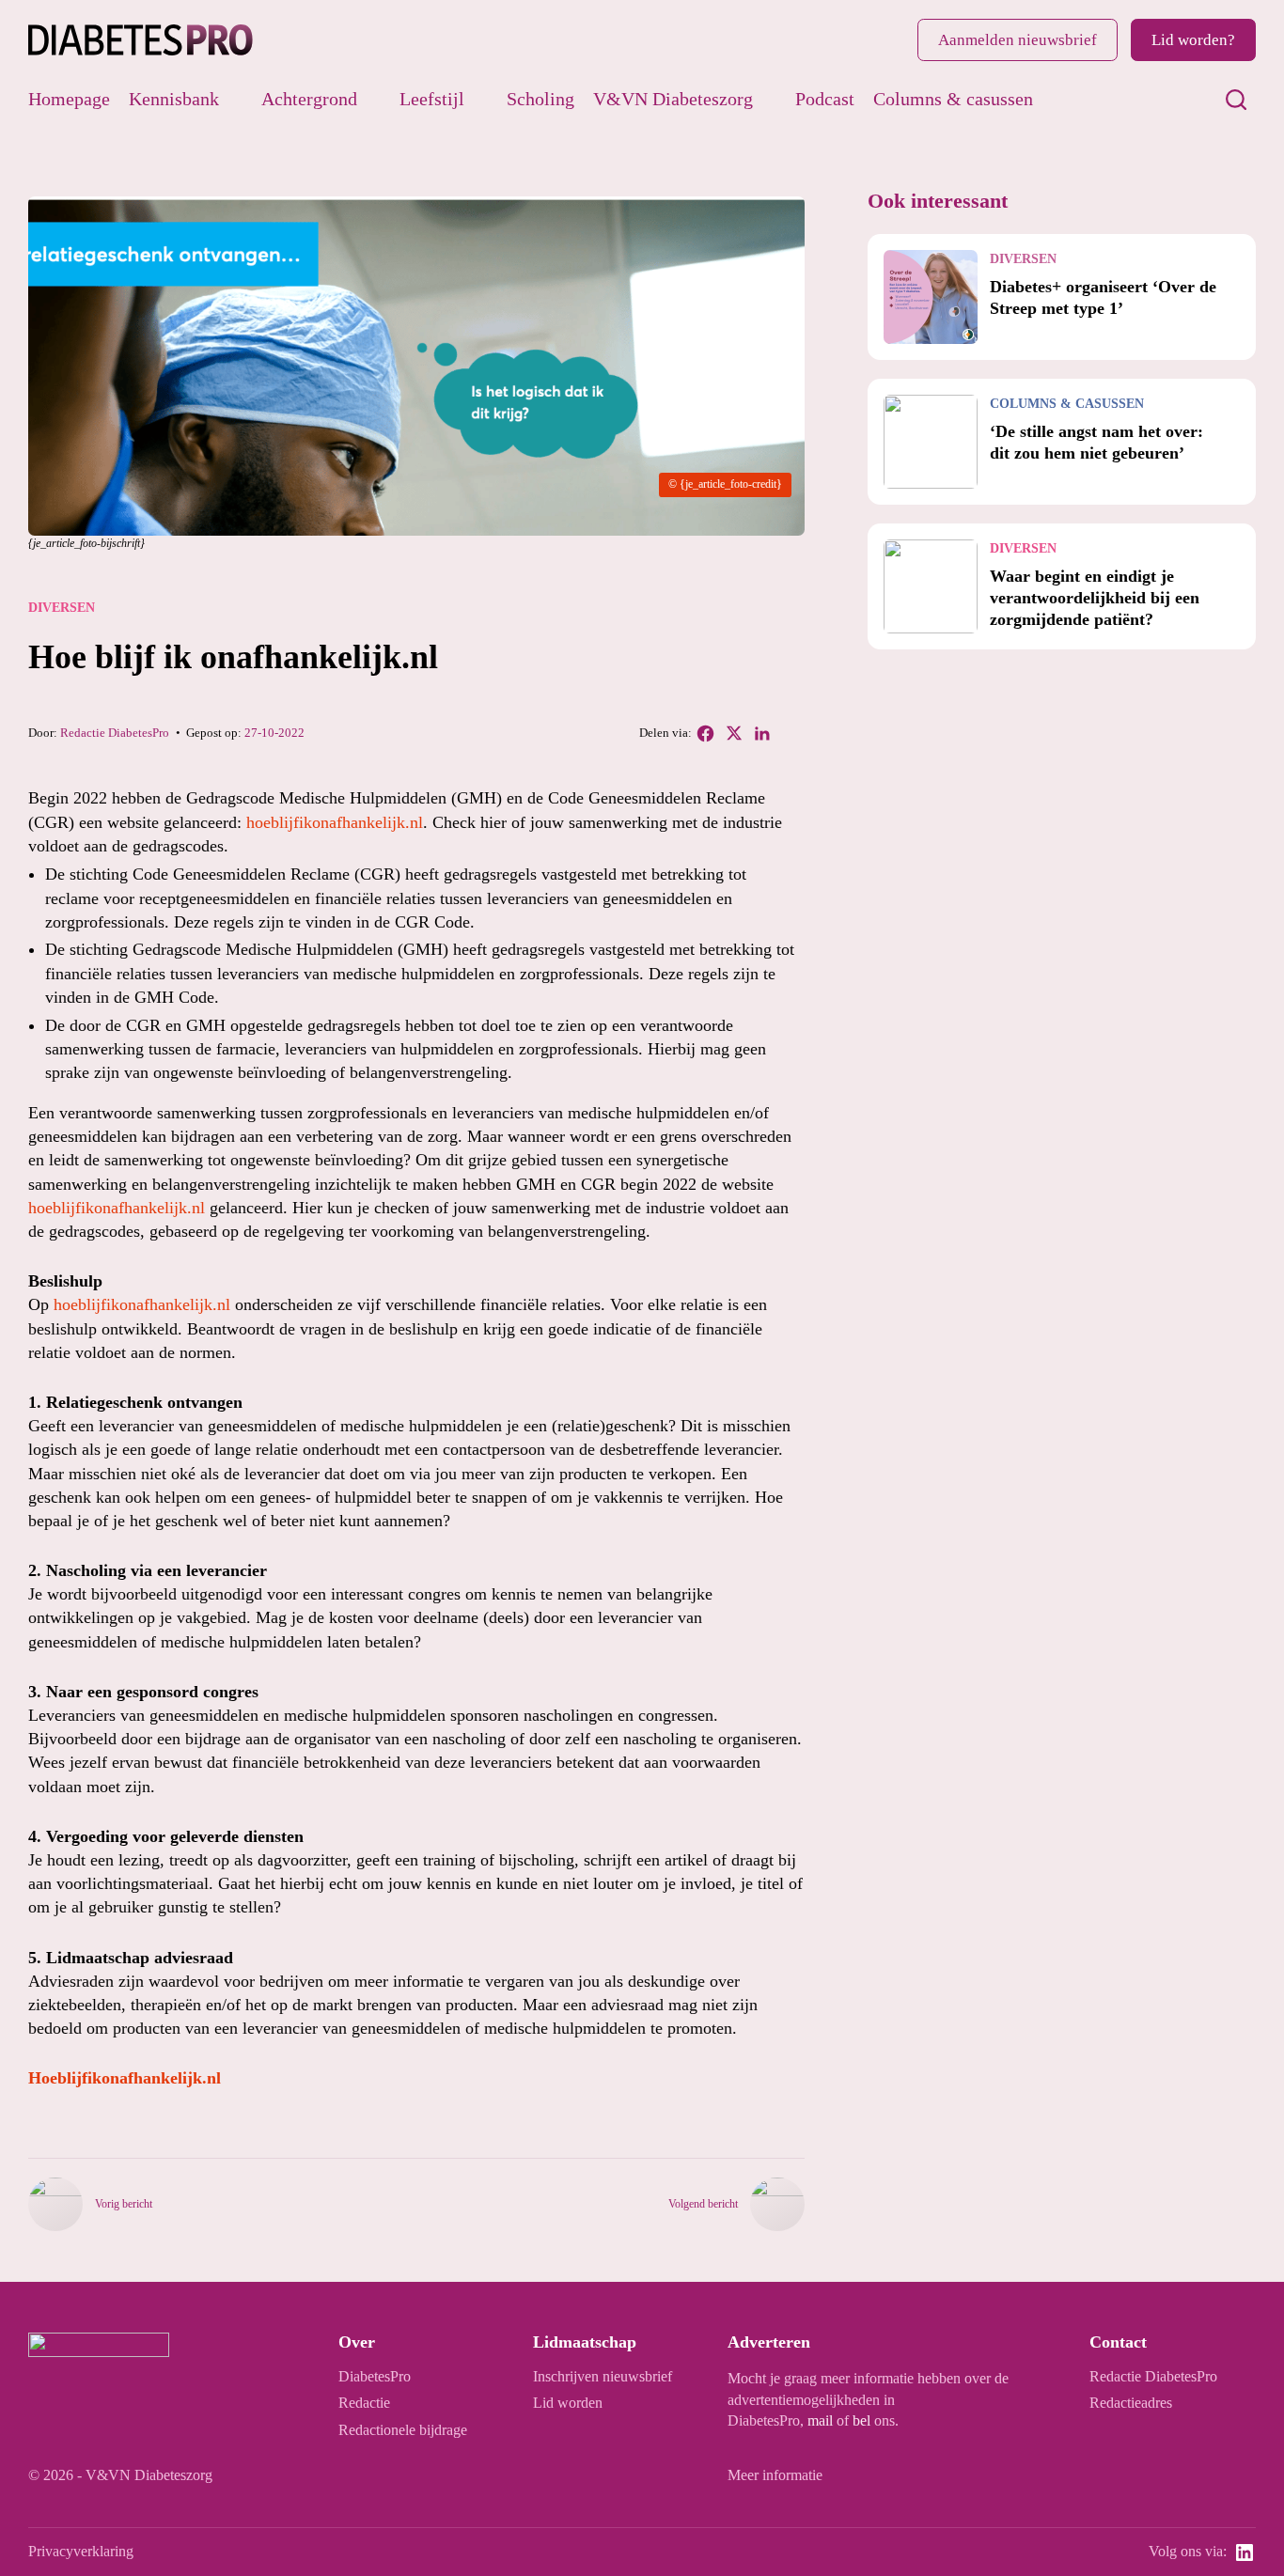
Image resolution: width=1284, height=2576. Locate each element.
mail (820, 2421)
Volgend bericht (703, 2204)
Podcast (825, 99)
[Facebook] (706, 733)
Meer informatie (775, 2475)
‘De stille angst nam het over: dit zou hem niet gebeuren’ (1096, 442)
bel (861, 2421)
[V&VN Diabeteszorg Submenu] (767, 99)
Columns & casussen (953, 99)
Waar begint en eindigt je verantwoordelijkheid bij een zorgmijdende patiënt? (1095, 598)
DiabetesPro (375, 2377)
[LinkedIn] (762, 733)
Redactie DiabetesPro (115, 733)
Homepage (69, 99)
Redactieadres (1131, 2403)
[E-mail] (791, 733)
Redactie (364, 2403)
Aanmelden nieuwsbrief (1018, 40)
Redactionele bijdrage (403, 2430)
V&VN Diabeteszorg (673, 99)
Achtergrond (309, 99)
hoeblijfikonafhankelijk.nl (335, 822)
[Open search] (1236, 100)
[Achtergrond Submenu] (372, 99)
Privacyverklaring (81, 2552)
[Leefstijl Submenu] (479, 99)
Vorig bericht (124, 2204)
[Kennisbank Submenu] (234, 99)
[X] (734, 733)
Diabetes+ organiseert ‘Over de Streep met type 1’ (1103, 297)
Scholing (540, 99)
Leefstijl (432, 99)
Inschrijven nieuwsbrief (603, 2377)
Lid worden (568, 2403)
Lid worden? (1193, 40)
